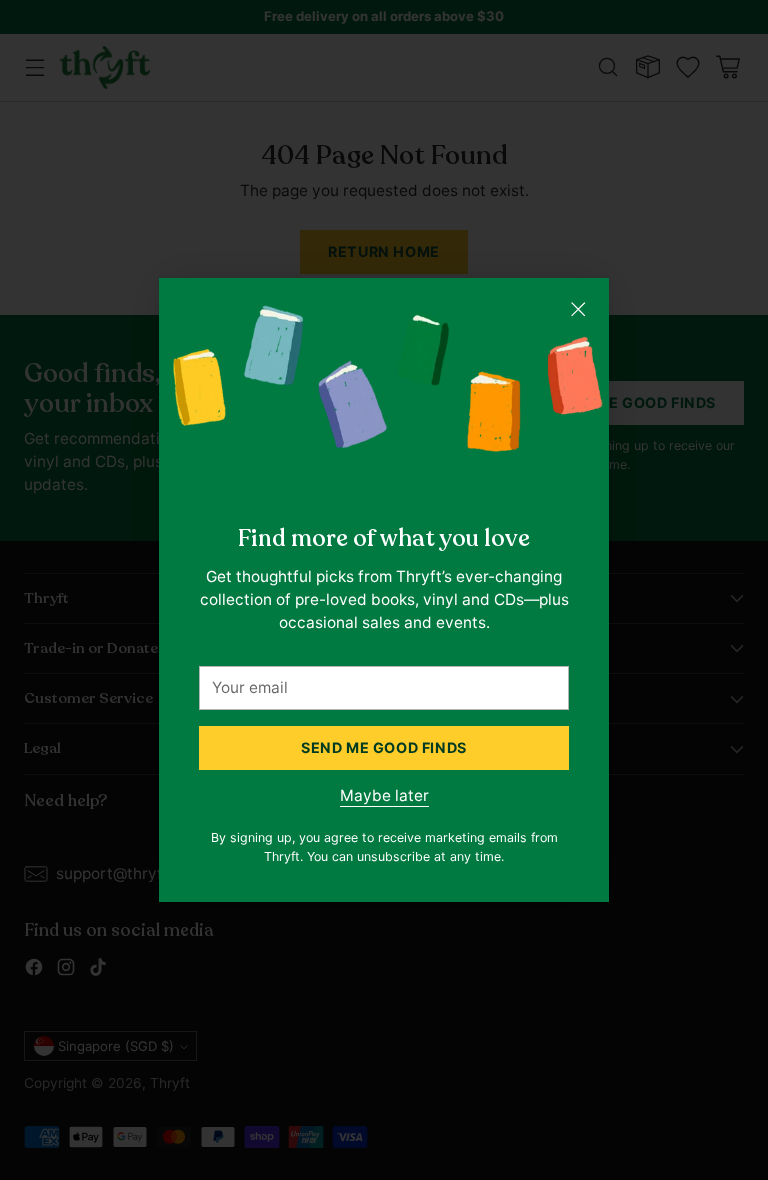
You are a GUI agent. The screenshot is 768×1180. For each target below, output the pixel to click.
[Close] (578, 309)
